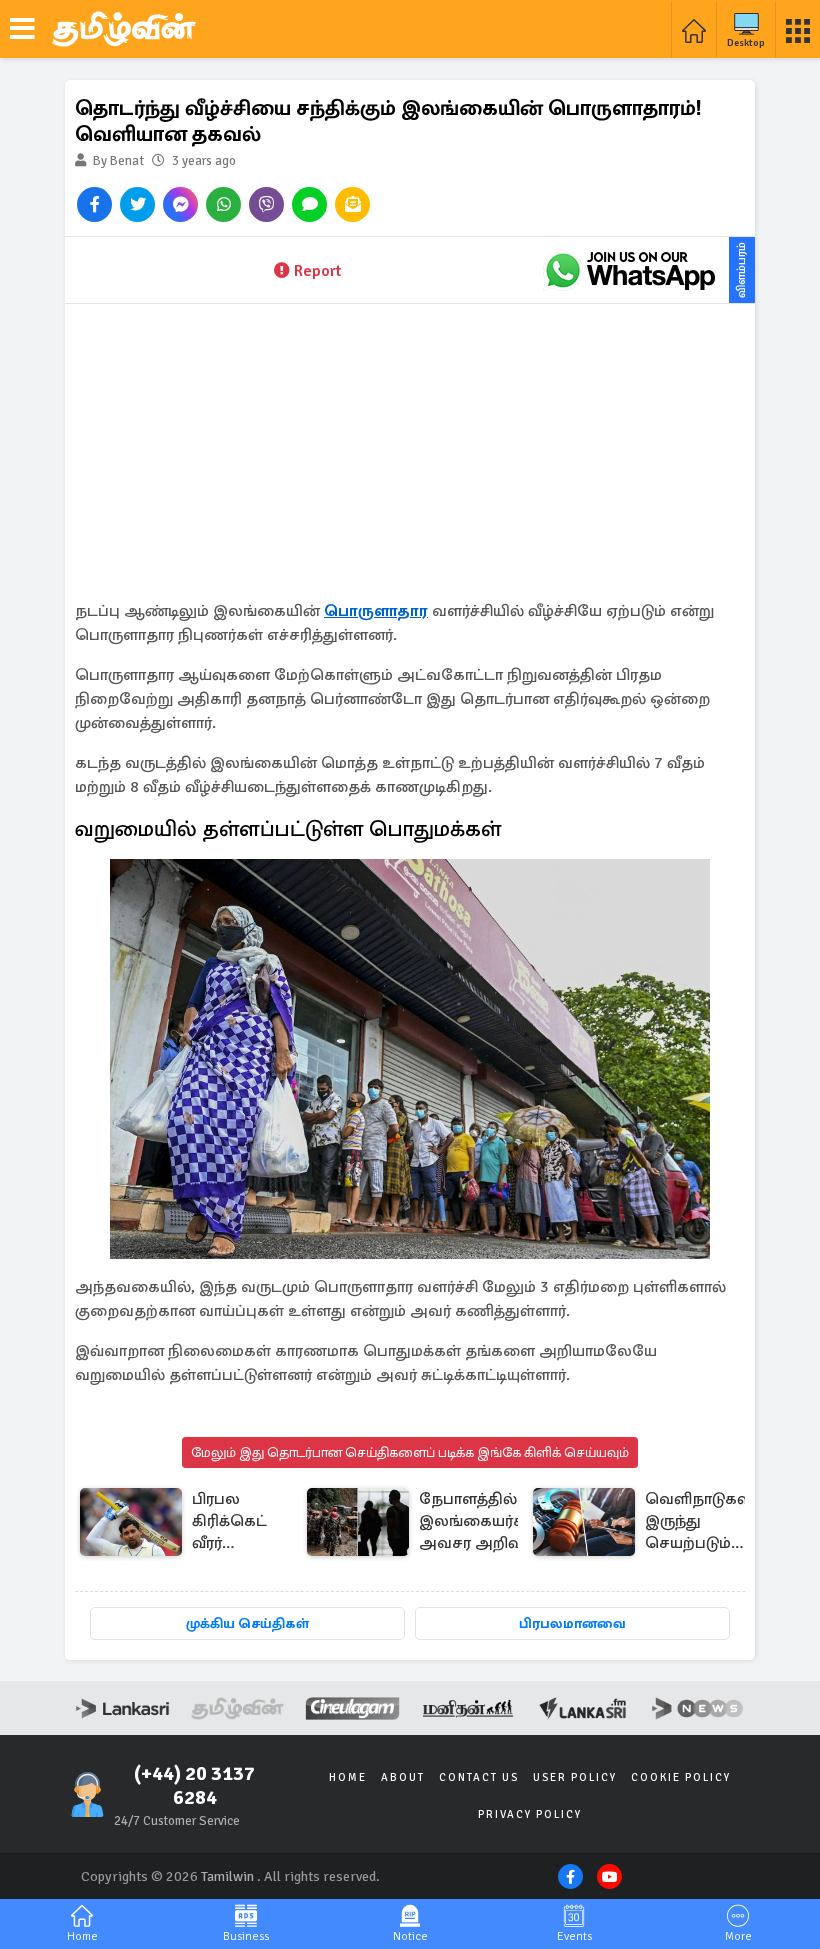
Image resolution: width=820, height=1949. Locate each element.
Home (348, 1777)
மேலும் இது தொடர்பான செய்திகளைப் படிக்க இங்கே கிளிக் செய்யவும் (410, 1452)
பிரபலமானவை (572, 1623)
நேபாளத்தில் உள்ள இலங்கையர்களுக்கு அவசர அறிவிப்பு (496, 1521)
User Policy (575, 1777)
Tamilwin (227, 1876)
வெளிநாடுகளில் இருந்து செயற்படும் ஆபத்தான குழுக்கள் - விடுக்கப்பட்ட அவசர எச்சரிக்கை (707, 1522)
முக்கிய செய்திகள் (247, 1623)
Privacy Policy (530, 1814)
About (403, 1777)
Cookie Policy (681, 1777)
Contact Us (479, 1777)
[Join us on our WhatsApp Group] (630, 270)
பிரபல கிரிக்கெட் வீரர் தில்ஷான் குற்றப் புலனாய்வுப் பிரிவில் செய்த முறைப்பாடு (236, 1522)
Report (317, 271)
